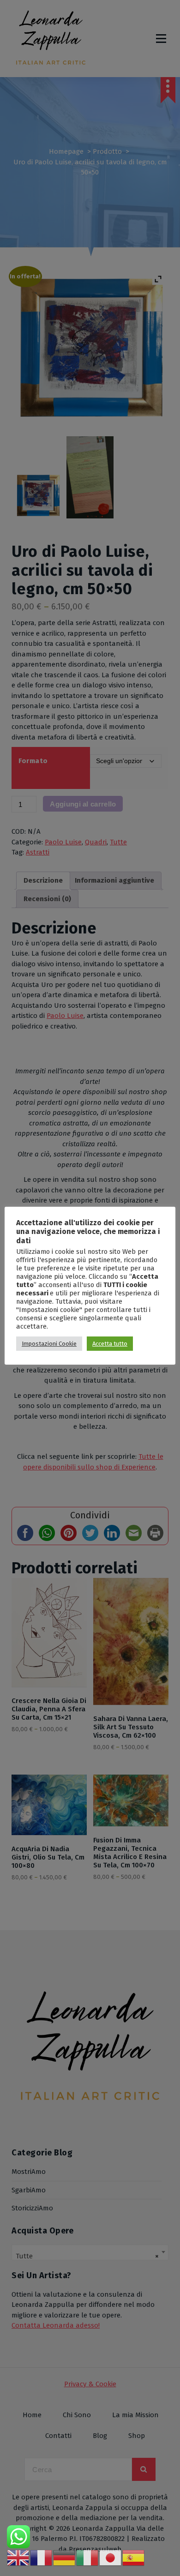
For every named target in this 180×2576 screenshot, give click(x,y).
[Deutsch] (65, 2558)
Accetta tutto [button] (110, 1344)
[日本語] (111, 2558)
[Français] (42, 2558)
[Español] (134, 2558)
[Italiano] (88, 2558)
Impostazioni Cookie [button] (49, 1344)
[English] (18, 2558)
